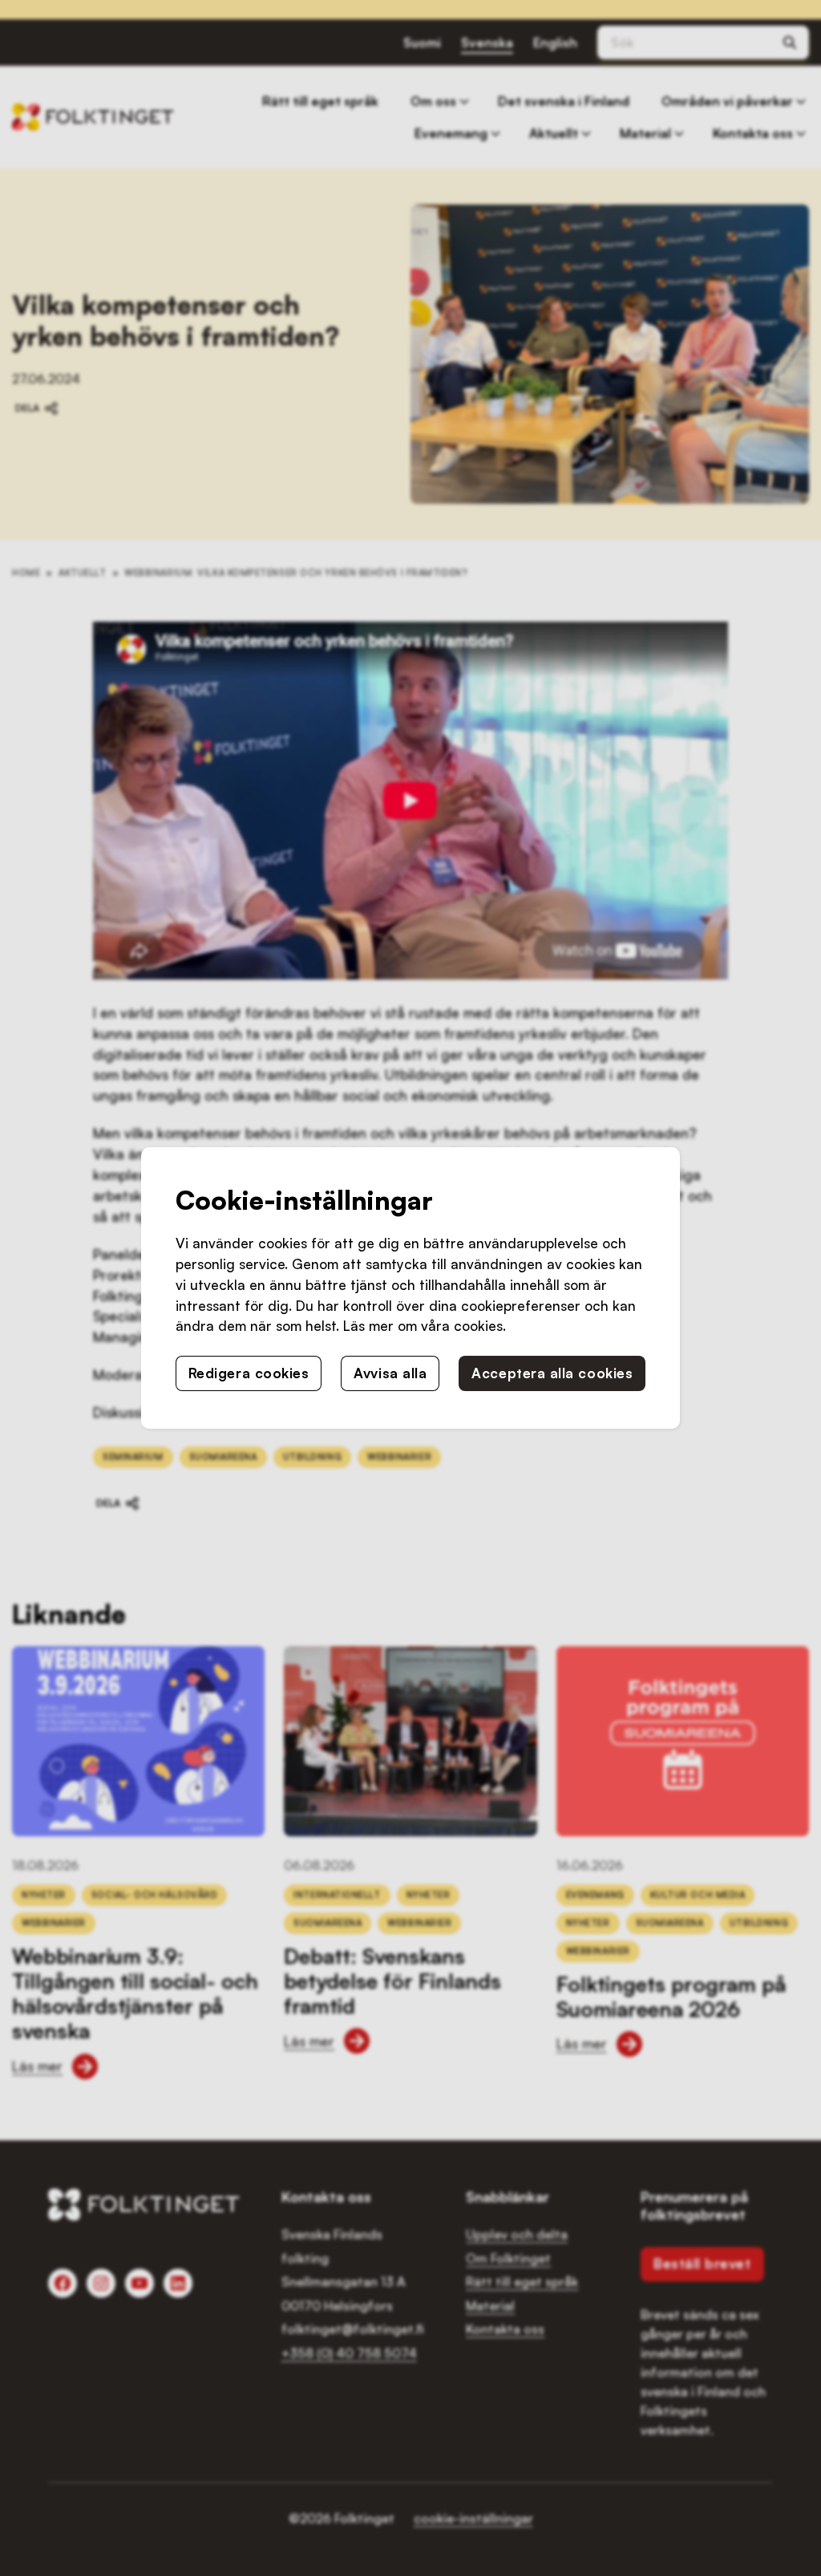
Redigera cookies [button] (249, 1373)
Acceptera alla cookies (552, 1373)
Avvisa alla (390, 1373)
